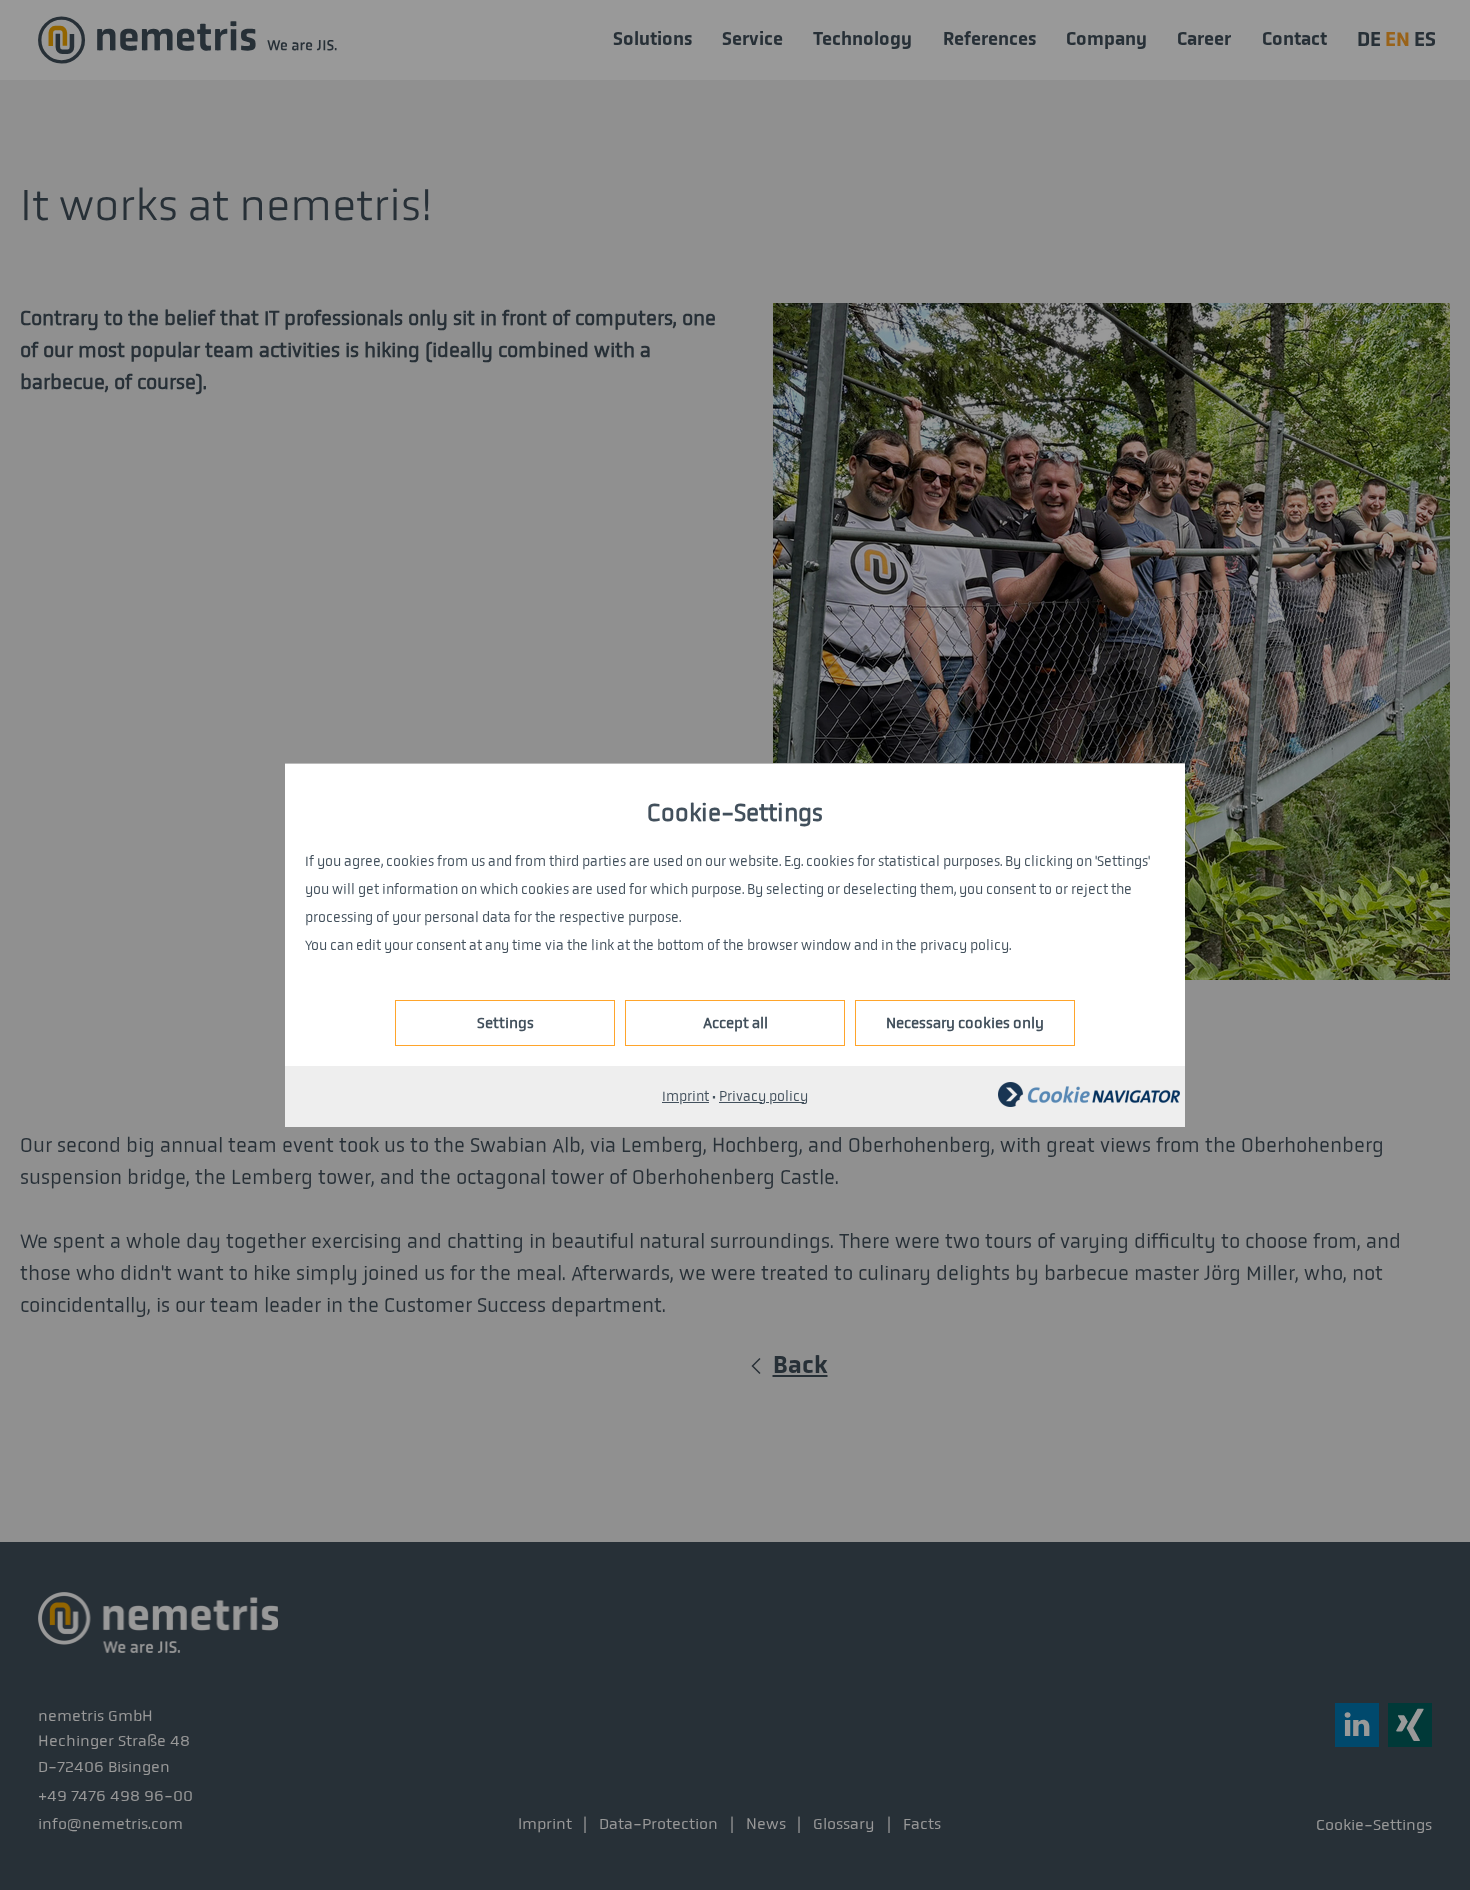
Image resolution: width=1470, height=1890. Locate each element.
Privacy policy (763, 1096)
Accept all (735, 1023)
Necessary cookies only (965, 1023)
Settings (505, 1023)
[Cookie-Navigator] (1089, 1102)
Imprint (685, 1096)
